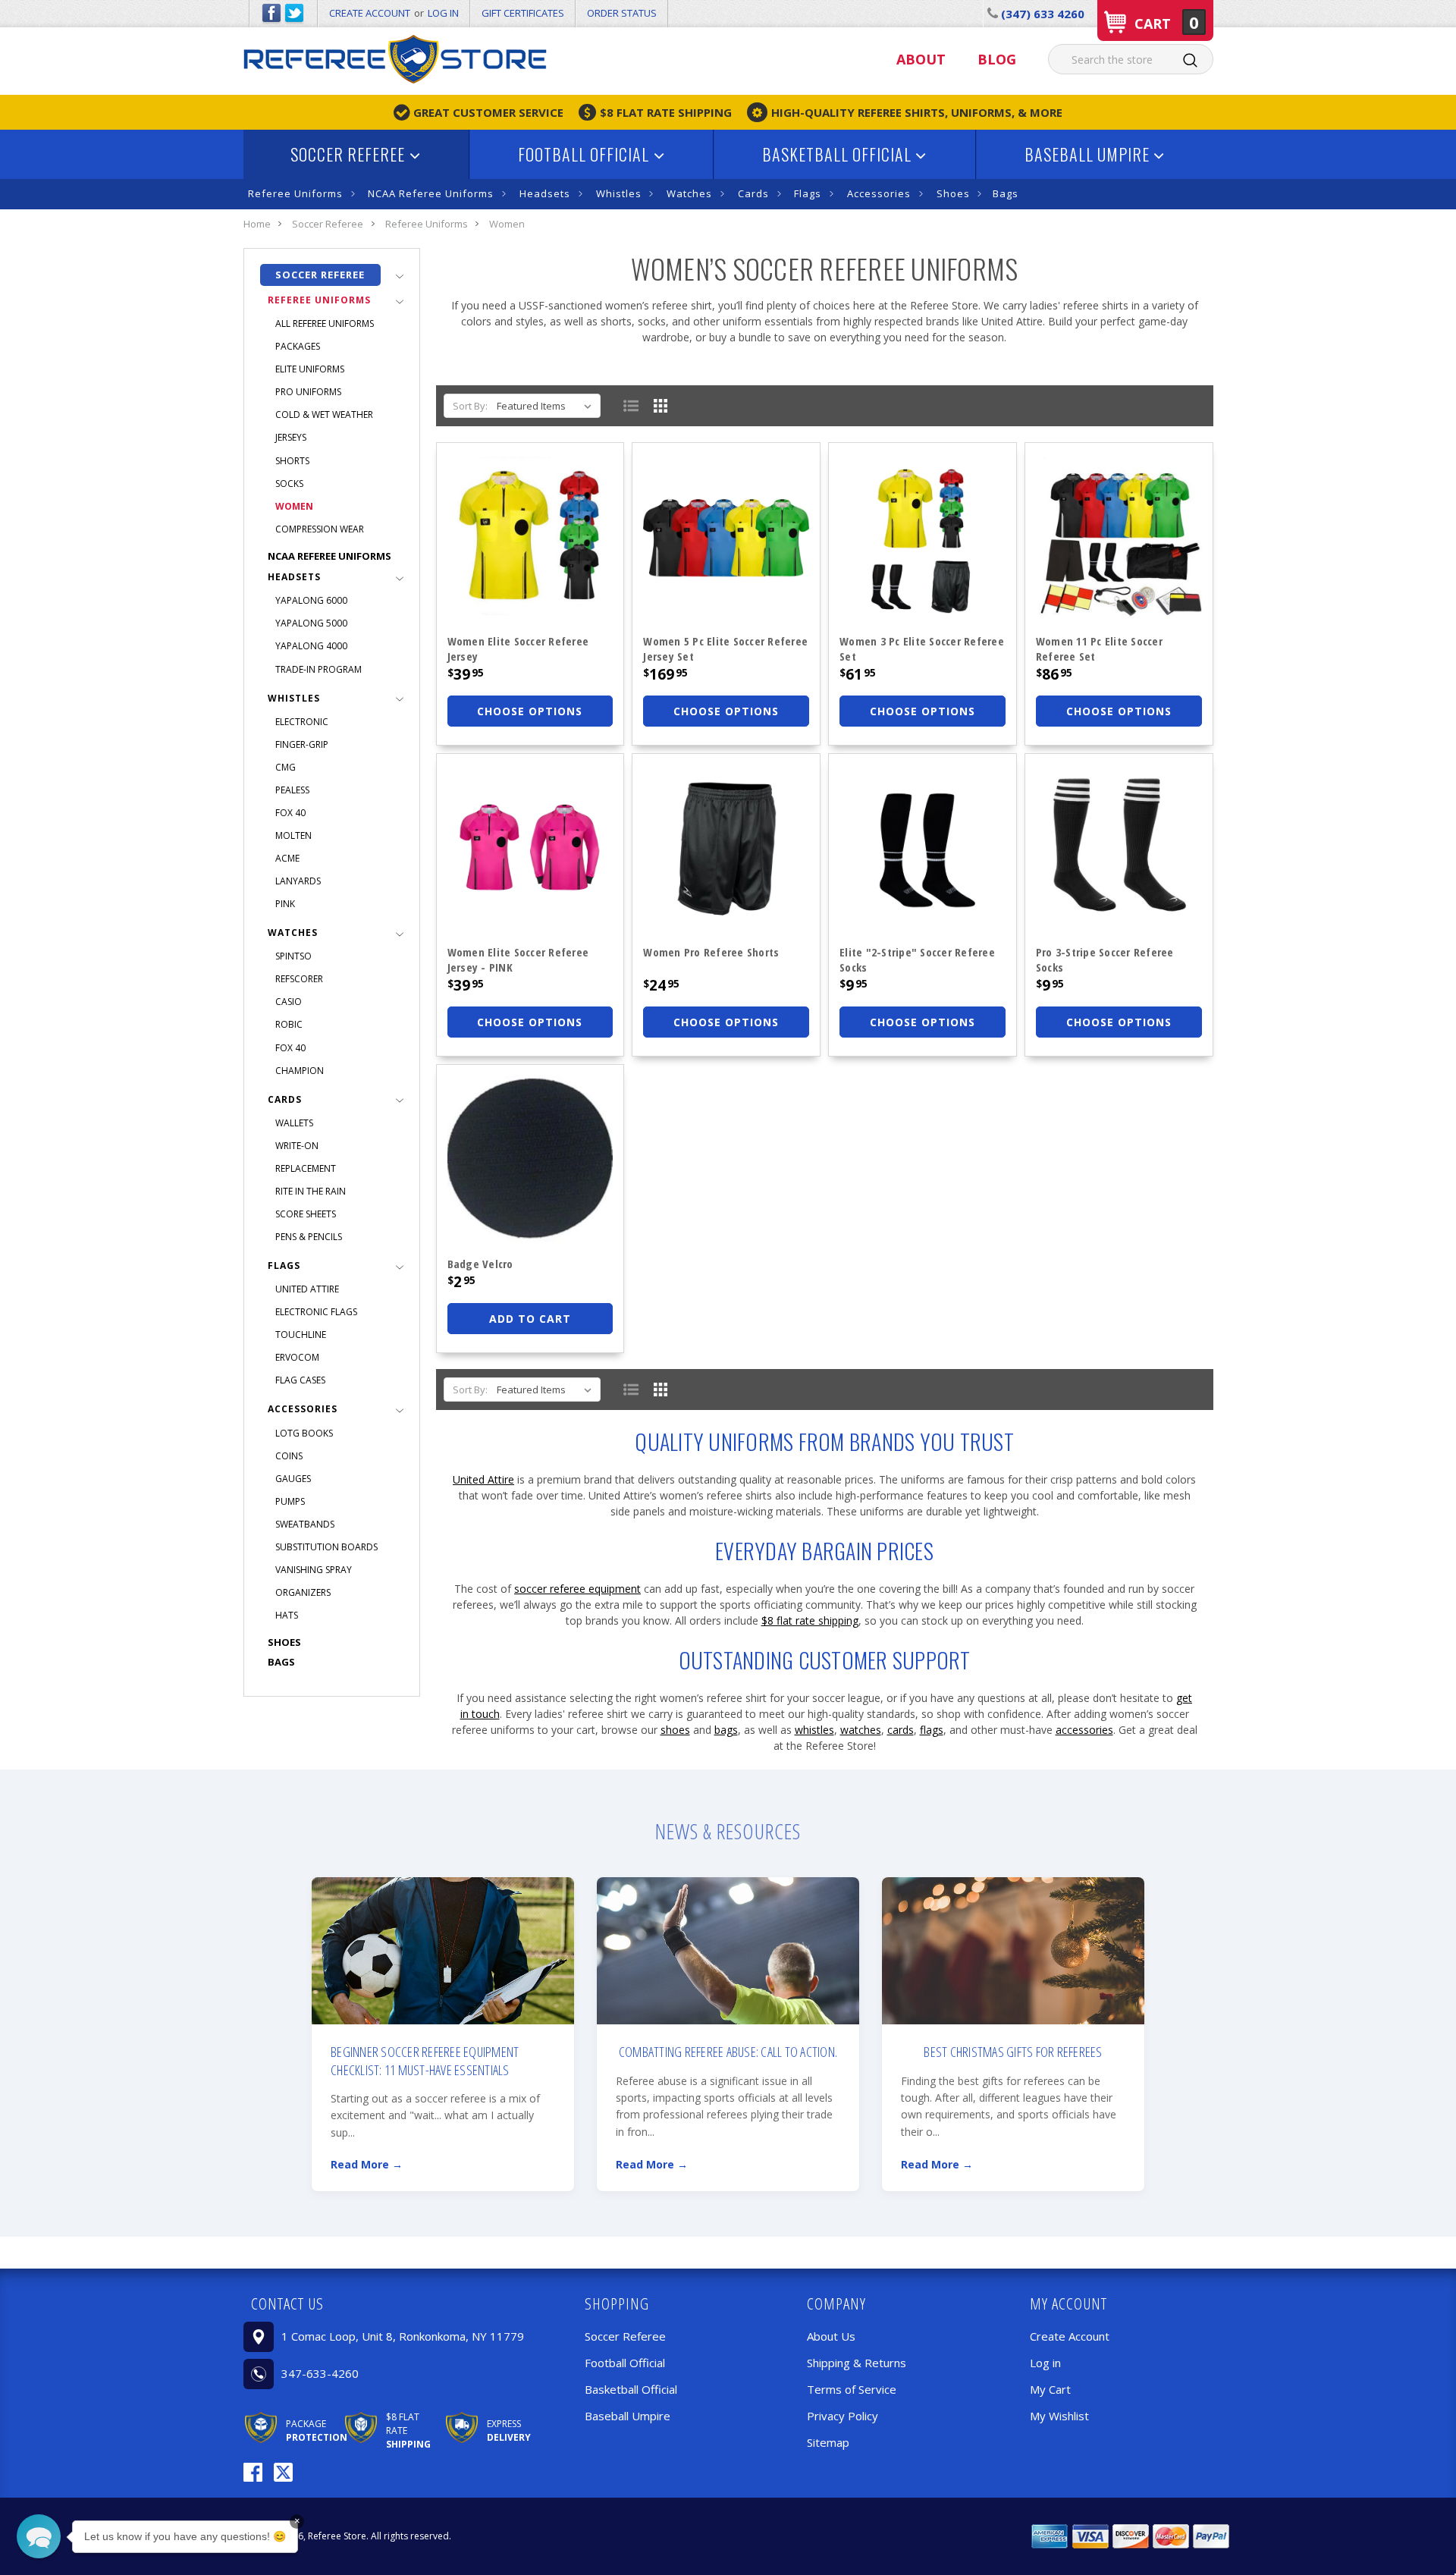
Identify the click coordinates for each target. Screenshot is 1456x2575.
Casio (289, 1002)
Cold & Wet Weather (324, 415)
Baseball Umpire (1089, 154)
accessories (1084, 1730)
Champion (300, 1071)
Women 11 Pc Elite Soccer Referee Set (1099, 648)
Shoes (953, 193)
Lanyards (298, 881)
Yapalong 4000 (311, 646)
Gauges (293, 1479)
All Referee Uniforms (325, 323)
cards (901, 1730)
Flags (808, 193)
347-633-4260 (320, 2373)
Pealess (292, 790)
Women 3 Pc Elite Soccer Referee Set (922, 648)
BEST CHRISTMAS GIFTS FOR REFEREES (1013, 2052)
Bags (1006, 193)
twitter (294, 14)
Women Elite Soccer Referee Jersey (518, 648)
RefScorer (299, 979)
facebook (271, 14)
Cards (753, 193)
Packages (298, 346)
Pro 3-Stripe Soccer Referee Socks (1105, 959)
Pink (285, 904)
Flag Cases (300, 1380)
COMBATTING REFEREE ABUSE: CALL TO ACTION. (728, 2052)
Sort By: (470, 406)
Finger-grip (302, 744)
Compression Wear (320, 529)
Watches (689, 193)
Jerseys (291, 437)
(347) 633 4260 (1041, 14)
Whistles (619, 193)
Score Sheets (306, 1214)
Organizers (303, 1592)
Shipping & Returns (857, 2363)
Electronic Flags (316, 1312)
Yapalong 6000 (311, 600)
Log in (443, 13)
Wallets (294, 1123)
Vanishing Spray (314, 1570)
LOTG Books (304, 1433)
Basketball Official (839, 154)
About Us (831, 2336)
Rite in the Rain (311, 1191)
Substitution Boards (326, 1547)
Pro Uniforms (308, 392)
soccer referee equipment (577, 1589)
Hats (287, 1615)
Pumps (290, 1501)
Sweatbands (305, 1524)
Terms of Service (852, 2389)
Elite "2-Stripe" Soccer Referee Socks (917, 959)
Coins (289, 1456)
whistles (814, 1730)
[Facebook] (253, 2472)
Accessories (879, 193)
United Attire (307, 1289)
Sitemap (828, 2442)
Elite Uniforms (310, 369)
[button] (394, 2303)
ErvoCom (297, 1357)
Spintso (293, 956)
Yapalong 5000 (311, 623)
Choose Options (530, 711)
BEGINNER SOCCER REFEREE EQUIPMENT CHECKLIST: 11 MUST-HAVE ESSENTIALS (425, 2060)
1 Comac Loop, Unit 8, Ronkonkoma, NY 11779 (403, 2336)
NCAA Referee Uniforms (431, 193)
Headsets (545, 193)
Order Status (622, 13)
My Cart (1050, 2389)
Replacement (306, 1168)
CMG (286, 767)
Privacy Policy (843, 2416)
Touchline (301, 1335)
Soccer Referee (350, 154)
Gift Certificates (523, 13)
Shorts (292, 461)
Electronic (302, 722)
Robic (289, 1024)
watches (861, 1730)
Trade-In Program (318, 669)
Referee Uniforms (295, 193)
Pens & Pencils (309, 1237)
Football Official (585, 154)
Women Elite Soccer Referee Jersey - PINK (518, 959)
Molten (293, 835)
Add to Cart (530, 1319)
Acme (287, 858)
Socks (289, 484)
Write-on (297, 1146)
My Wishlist (1059, 2416)
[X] (283, 2472)
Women (294, 506)
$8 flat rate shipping (810, 1620)
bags (726, 1730)
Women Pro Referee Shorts (711, 952)
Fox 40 (290, 813)
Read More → (367, 2164)
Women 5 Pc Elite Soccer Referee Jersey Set (725, 648)
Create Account (370, 13)
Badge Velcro (480, 1264)
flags (932, 1730)
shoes (675, 1730)
